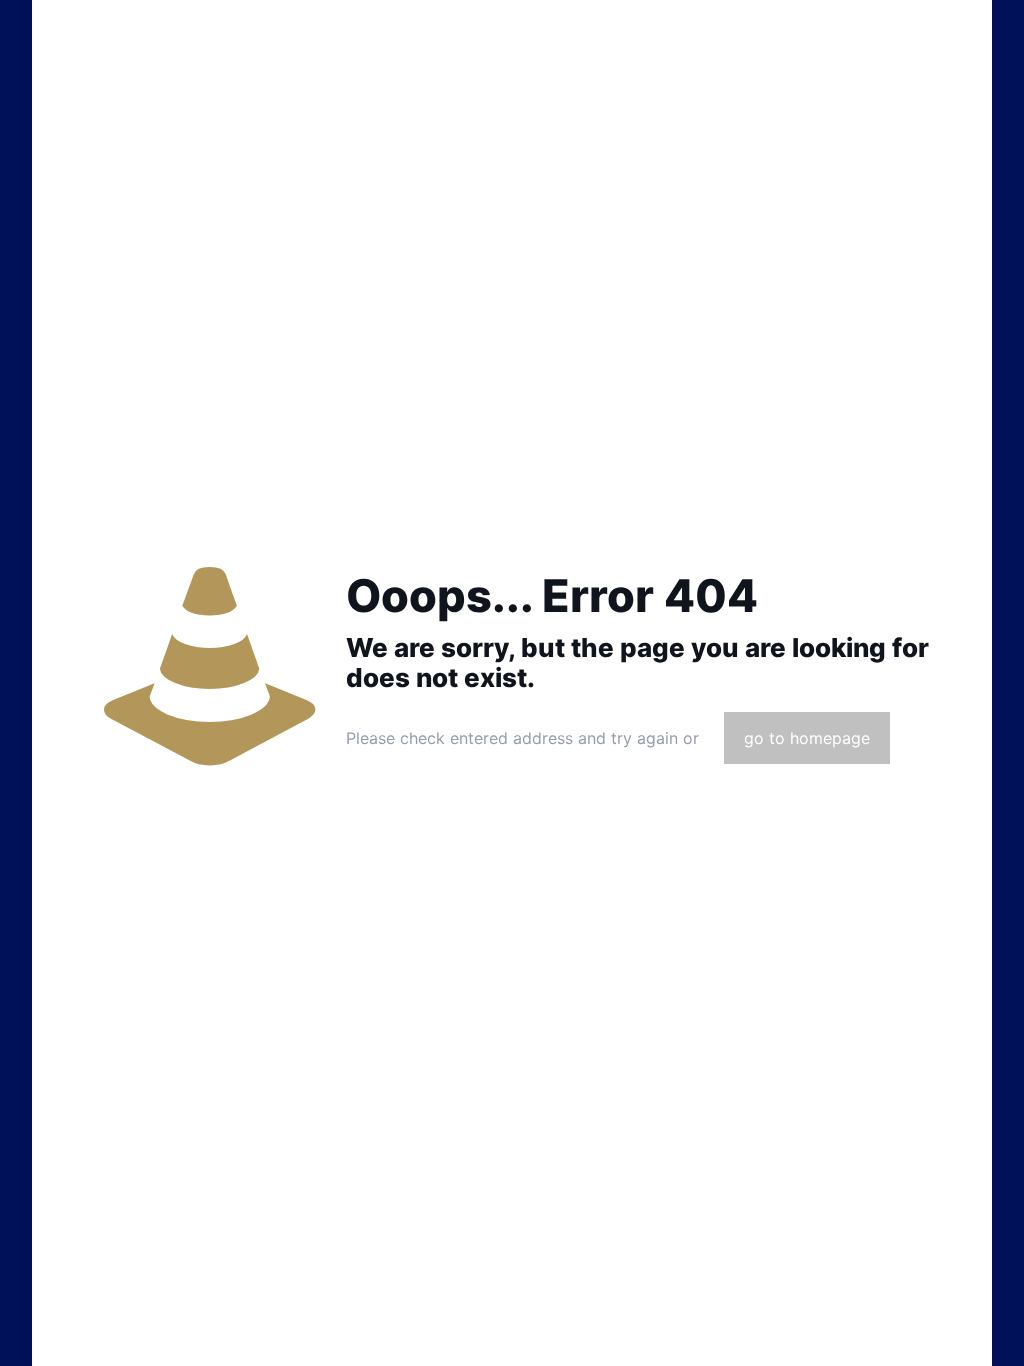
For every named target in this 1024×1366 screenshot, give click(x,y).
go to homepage (807, 738)
